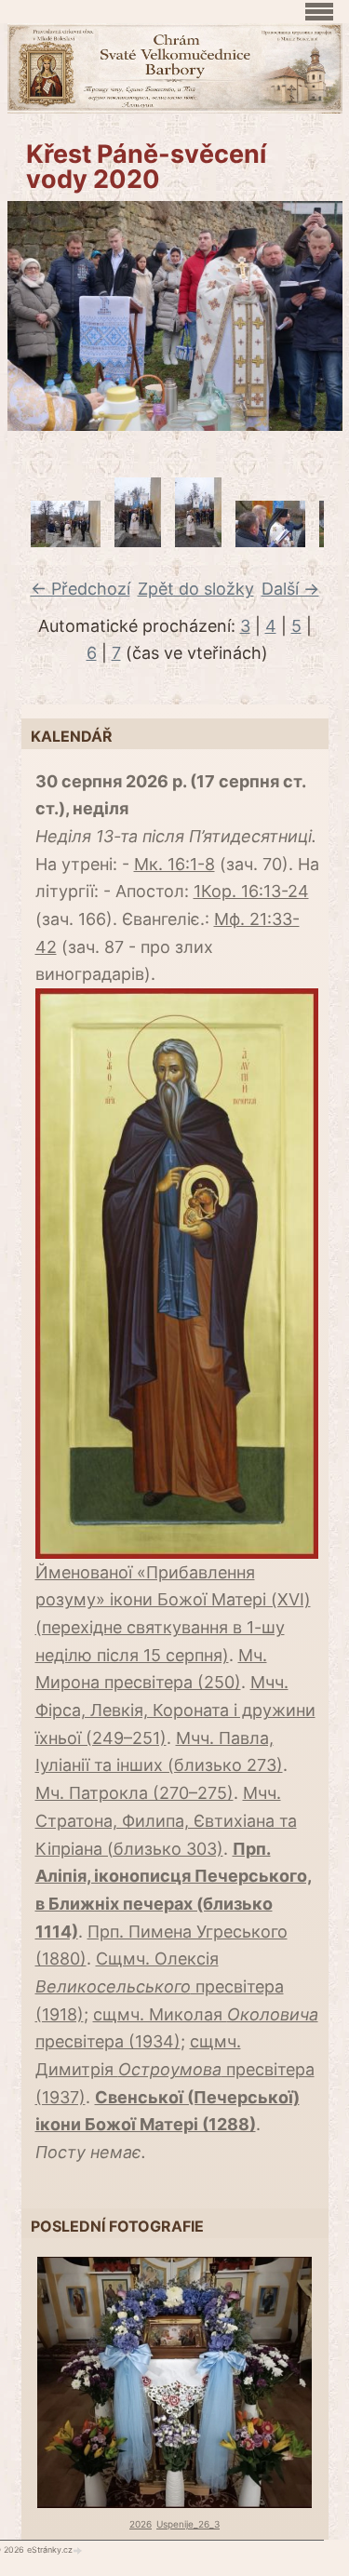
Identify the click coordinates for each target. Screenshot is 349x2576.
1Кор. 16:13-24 (251, 891)
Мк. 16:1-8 (174, 864)
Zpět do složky (196, 589)
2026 (141, 2524)
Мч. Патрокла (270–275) (134, 1793)
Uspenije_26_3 (188, 2524)
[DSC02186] (198, 541)
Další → (290, 589)
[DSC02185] (138, 541)
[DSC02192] (270, 541)
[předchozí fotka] (33, 316)
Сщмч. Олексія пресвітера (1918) (160, 1986)
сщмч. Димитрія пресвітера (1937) (175, 2069)
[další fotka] (317, 316)
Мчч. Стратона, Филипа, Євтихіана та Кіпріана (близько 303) (166, 1820)
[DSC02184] (66, 541)
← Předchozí (81, 589)
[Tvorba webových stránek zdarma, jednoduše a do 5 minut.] (79, 2550)
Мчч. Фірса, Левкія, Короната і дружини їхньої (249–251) (175, 1710)
